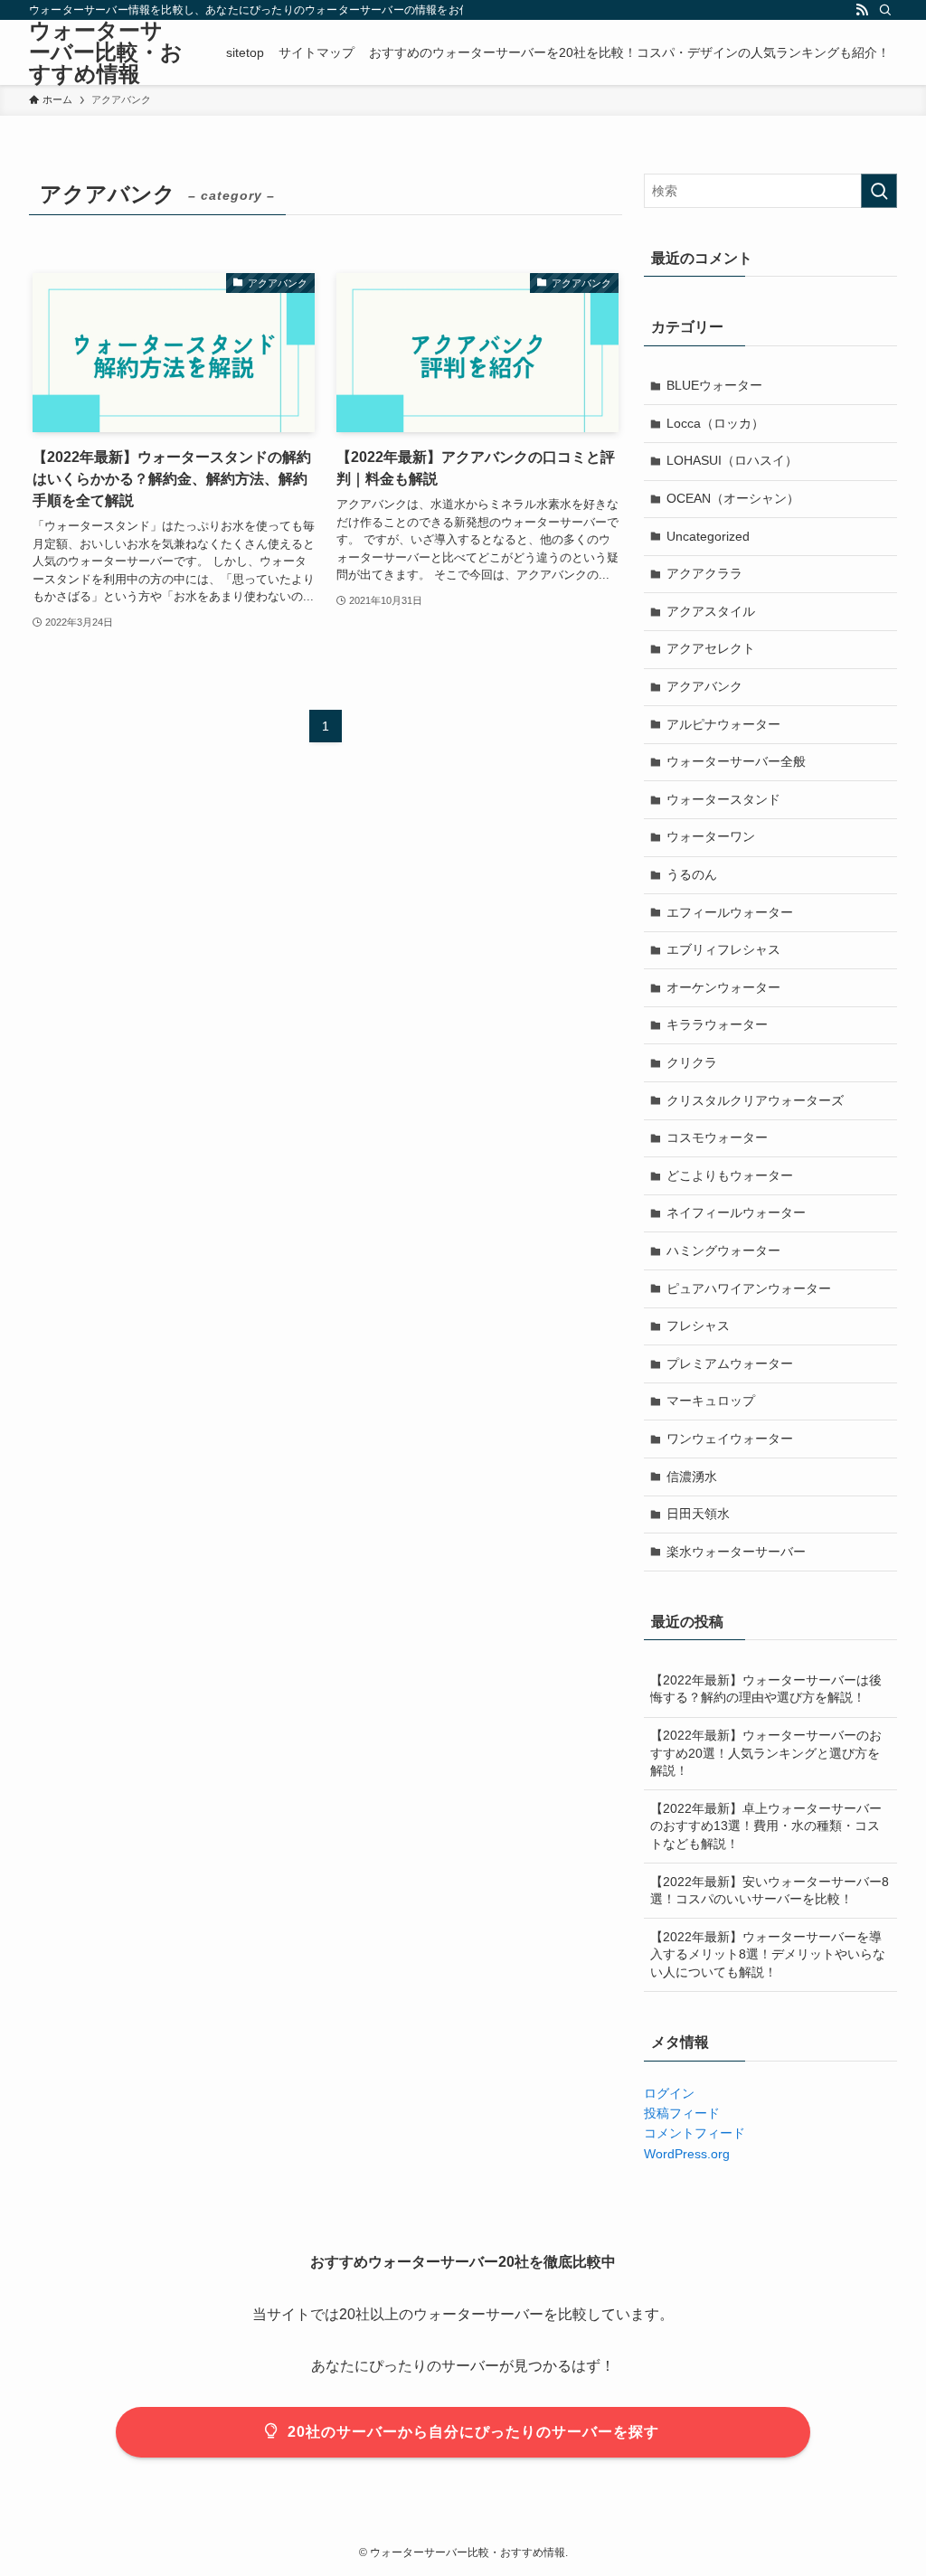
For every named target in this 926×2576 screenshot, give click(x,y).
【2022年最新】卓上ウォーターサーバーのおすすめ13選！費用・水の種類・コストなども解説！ (766, 1826)
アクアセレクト (711, 648)
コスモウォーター (717, 1137)
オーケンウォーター (723, 987)
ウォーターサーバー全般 (736, 761)
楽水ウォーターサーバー (736, 1552)
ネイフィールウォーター (736, 1213)
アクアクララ (704, 573)
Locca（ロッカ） (715, 423)
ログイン (669, 2093)
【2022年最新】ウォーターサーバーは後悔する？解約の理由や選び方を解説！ (766, 1689)
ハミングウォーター (723, 1250)
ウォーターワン (711, 836)
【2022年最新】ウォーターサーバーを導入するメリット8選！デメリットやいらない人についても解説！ (768, 1954)
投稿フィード (682, 2113)
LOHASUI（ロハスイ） (732, 460)
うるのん (692, 874)
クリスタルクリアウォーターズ (755, 1100)
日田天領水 (698, 1514)
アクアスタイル (711, 611)
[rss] (862, 10)
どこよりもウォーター (730, 1175)
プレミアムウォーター (730, 1363)
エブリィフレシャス (723, 949)
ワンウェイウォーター (730, 1439)
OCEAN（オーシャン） (733, 498)
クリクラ (692, 1062)
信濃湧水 (692, 1477)
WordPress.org (687, 2154)
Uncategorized (708, 536)
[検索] (885, 10)
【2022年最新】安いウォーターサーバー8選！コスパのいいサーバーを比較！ (770, 1891)
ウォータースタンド (723, 799)
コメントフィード (694, 2133)
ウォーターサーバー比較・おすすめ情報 (106, 52)
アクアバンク (704, 686)
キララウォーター (717, 1024)
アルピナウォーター (723, 724)
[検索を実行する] (879, 191)
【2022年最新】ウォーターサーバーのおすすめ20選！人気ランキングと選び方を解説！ (766, 1753)
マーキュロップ (711, 1401)
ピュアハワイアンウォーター (749, 1288)
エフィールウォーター (730, 912)
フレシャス (698, 1326)
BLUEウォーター (714, 385)
